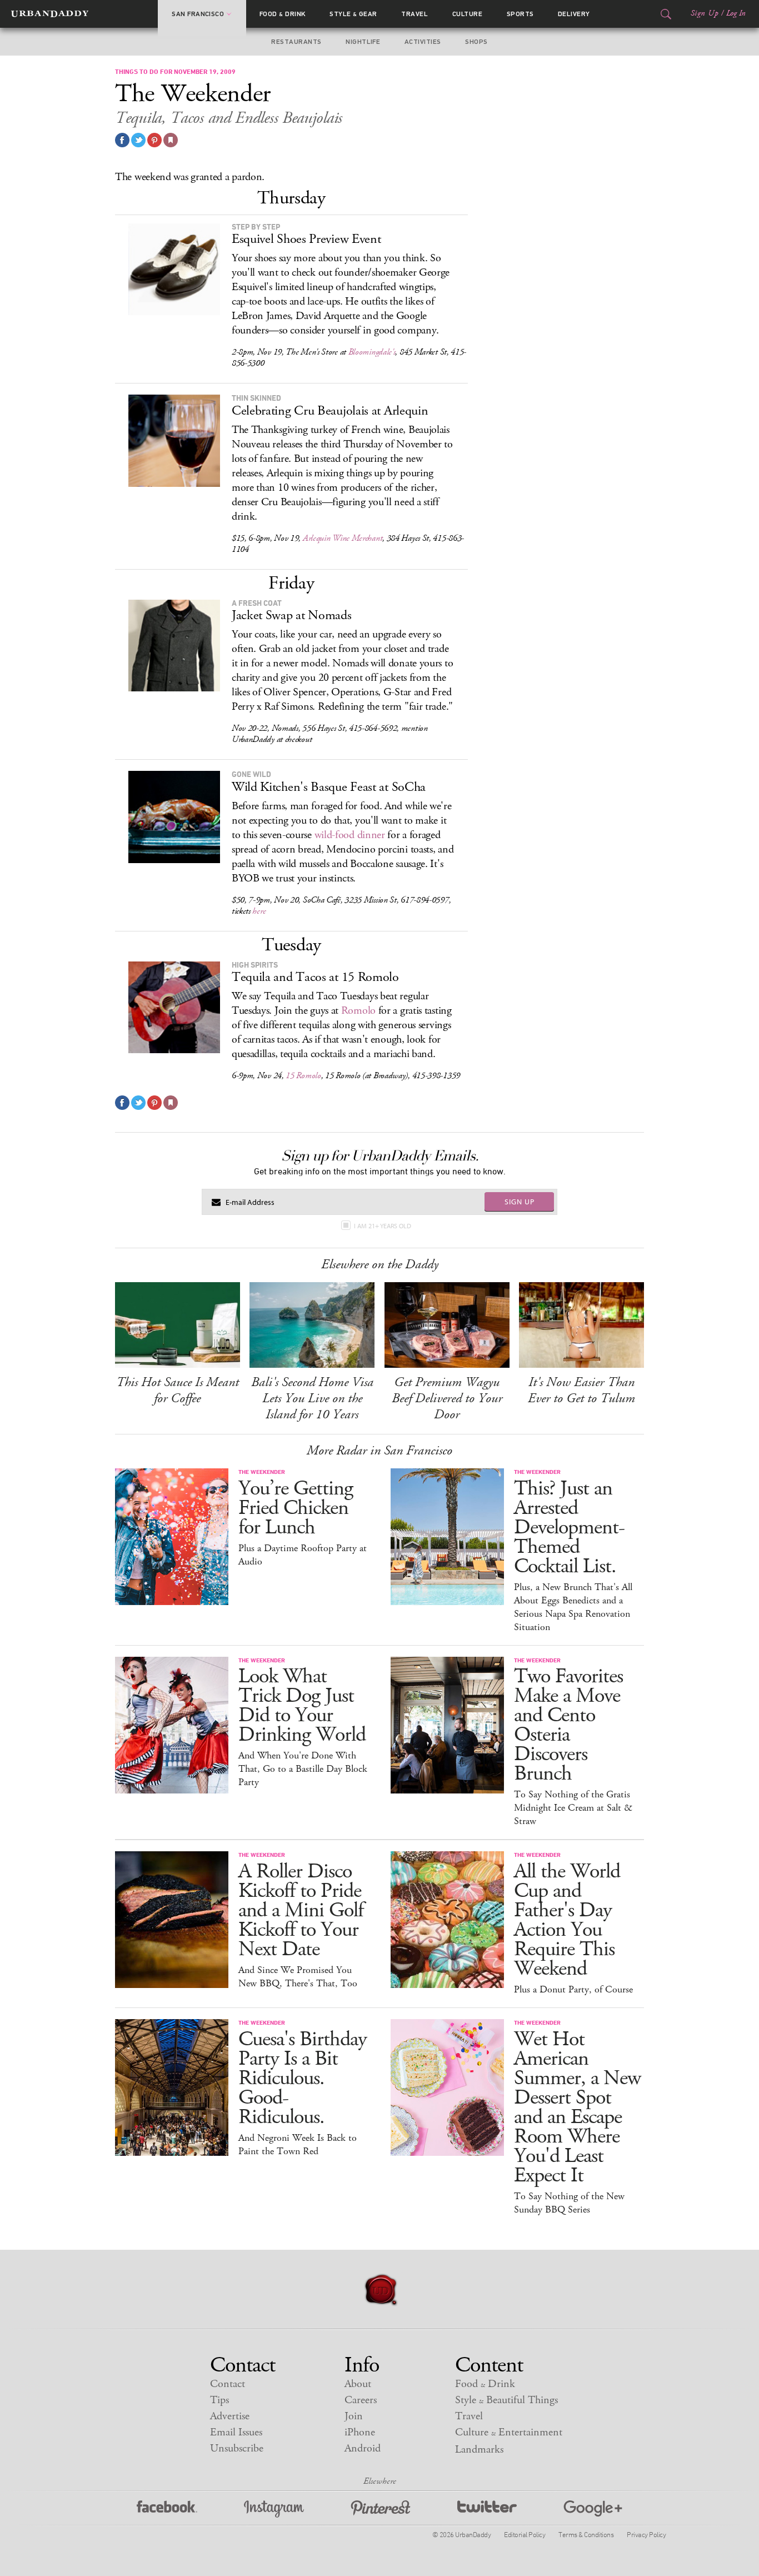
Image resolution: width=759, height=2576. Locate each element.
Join (354, 2416)
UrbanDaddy (50, 14)
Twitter (487, 2509)
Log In (736, 13)
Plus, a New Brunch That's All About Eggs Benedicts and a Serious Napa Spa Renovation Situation (573, 1607)
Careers (361, 2400)
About (358, 2384)
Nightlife (363, 42)
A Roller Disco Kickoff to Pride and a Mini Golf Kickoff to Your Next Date (301, 1910)
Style (353, 14)
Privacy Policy (646, 2534)
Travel (415, 14)
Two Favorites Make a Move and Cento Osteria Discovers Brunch (568, 1725)
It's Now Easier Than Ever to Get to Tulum (581, 1390)
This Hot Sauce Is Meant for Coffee (178, 1390)
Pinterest (381, 2509)
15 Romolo (303, 1076)
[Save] (171, 140)
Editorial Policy (525, 2534)
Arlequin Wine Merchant (343, 538)
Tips (219, 2400)
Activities (423, 42)
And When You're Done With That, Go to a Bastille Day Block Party (303, 1769)
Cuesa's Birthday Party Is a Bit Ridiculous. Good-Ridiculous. (303, 2078)
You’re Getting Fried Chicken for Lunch (296, 1508)
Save (154, 140)
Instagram (274, 2509)
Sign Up (705, 13)
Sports (520, 14)
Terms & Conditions (586, 2534)
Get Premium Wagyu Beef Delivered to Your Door (447, 1398)
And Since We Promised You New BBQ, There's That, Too (298, 1977)
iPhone (360, 2432)
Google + (593, 2509)
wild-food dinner (350, 835)
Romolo (358, 1011)
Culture (467, 14)
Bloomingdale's (372, 352)
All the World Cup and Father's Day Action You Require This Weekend (567, 1920)
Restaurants (296, 42)
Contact (228, 2384)
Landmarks (479, 2450)
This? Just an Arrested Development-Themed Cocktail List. (569, 1528)
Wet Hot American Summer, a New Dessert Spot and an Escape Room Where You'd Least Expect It (577, 2107)
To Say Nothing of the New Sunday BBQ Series (569, 2203)
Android (363, 2448)
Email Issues (236, 2432)
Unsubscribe (237, 2448)
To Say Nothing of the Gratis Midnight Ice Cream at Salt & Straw (573, 1808)
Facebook (167, 2509)
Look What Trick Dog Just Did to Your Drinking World (302, 1706)
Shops (476, 42)
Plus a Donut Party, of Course (573, 1990)
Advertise (230, 2416)
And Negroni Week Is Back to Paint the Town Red (298, 2145)
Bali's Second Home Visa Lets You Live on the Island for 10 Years (312, 1398)
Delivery (574, 14)
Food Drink (283, 14)
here (259, 911)
